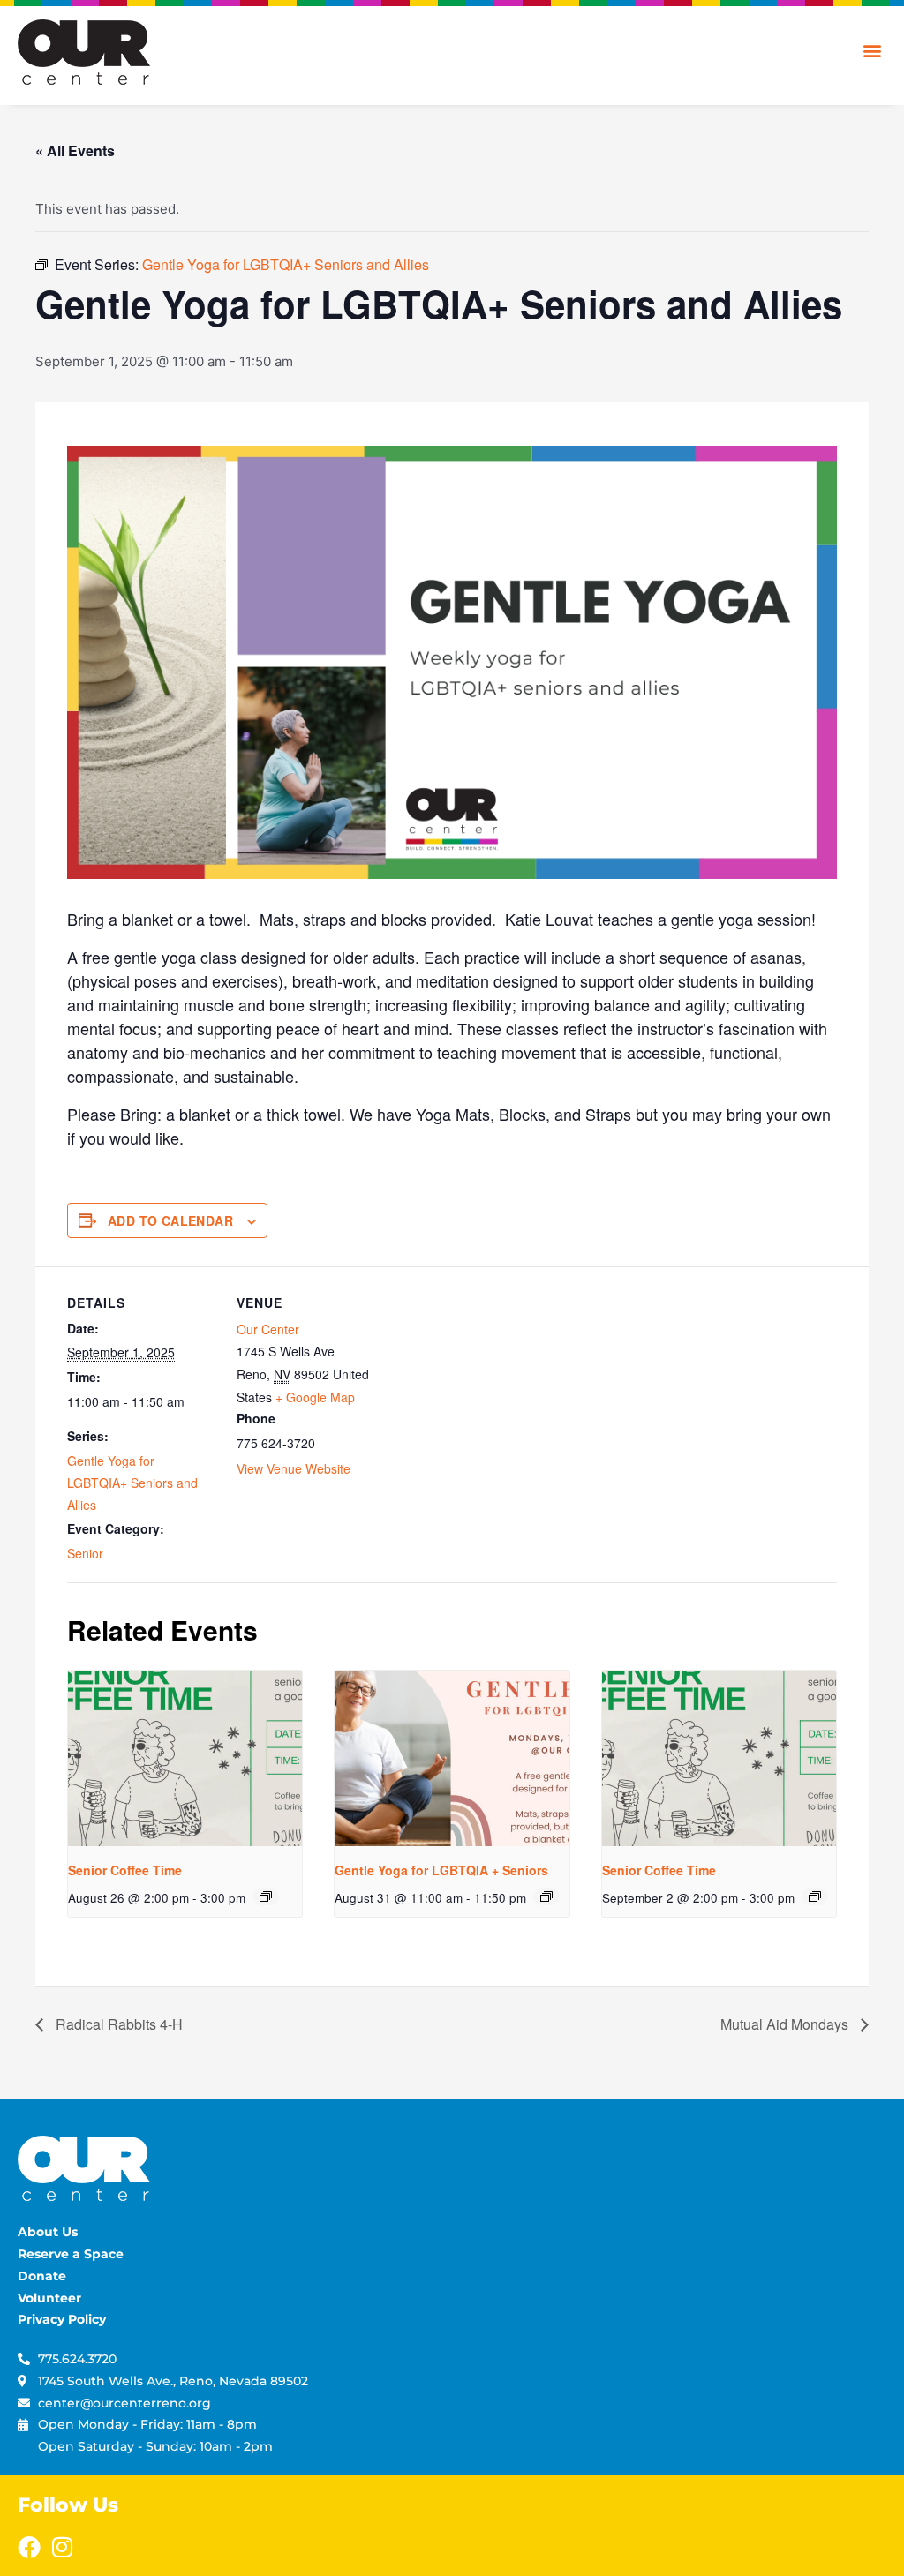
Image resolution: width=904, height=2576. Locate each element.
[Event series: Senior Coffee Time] (266, 1896)
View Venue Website (294, 1468)
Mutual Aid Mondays (786, 2024)
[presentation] (185, 1758)
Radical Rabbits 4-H (117, 2024)
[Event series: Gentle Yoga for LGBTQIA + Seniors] (546, 1896)
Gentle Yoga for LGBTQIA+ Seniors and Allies (132, 1483)
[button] (872, 50)
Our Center (268, 1329)
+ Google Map (315, 1397)
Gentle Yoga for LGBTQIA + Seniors (441, 1870)
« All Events (75, 150)
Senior (85, 1553)
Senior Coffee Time (125, 1870)
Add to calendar (170, 1220)
